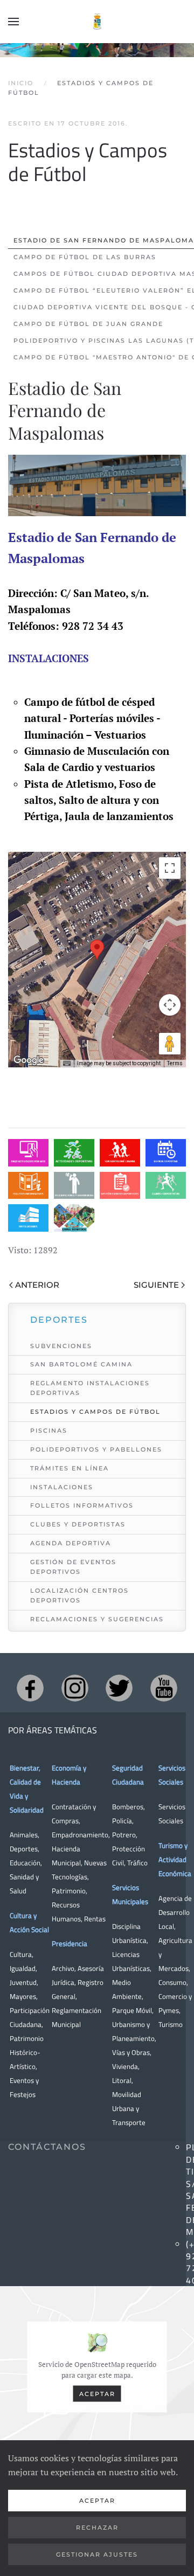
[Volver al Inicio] (97, 22)
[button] (13, 22)
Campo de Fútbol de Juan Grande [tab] (88, 324)
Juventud (23, 1982)
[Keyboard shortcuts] (67, 1064)
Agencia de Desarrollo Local (175, 1912)
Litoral (122, 2080)
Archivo (63, 1968)
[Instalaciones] (28, 1218)
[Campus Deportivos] (74, 1218)
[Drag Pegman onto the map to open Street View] (170, 1044)
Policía (122, 1821)
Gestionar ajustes (97, 2554)
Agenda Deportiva (71, 1543)
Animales (24, 1835)
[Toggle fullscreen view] (170, 868)
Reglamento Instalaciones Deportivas (90, 1388)
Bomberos (128, 1807)
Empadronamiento (80, 1835)
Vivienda (125, 2066)
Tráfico (137, 1863)
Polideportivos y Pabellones (96, 1449)
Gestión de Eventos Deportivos (73, 1567)
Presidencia (70, 1943)
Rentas (95, 1919)
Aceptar (97, 2394)
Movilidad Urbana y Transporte (129, 2108)
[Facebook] (30, 1688)
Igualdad (23, 1968)
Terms (175, 1063)
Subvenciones (61, 1346)
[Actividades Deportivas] (74, 1153)
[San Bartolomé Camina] (120, 1153)
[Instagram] (75, 1688)
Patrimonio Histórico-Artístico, (27, 2052)
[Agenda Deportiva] (166, 1153)
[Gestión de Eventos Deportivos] (120, 1186)
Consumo (172, 1982)
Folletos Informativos (82, 1505)
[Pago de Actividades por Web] (28, 1153)
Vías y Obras (131, 2052)
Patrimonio (69, 1891)
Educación (25, 1863)
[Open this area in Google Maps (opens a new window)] (29, 1060)
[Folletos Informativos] (28, 1186)
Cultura (21, 1954)
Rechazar (97, 2528)
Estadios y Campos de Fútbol (95, 1412)
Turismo (171, 2024)
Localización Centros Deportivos (79, 1595)
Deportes (24, 1849)
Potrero (124, 1835)
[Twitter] (119, 1688)
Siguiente (156, 1285)
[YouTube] (164, 1688)
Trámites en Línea (70, 1468)
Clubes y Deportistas (78, 1524)
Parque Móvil (132, 2010)
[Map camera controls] (170, 1005)
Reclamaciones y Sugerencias (97, 1619)
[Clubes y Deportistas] (166, 1186)
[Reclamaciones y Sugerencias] (74, 1186)
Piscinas (49, 1431)
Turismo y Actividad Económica (175, 1859)
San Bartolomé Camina (81, 1364)
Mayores (23, 1996)
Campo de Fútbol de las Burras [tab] (85, 257)
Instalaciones (62, 1487)
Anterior (37, 1285)
